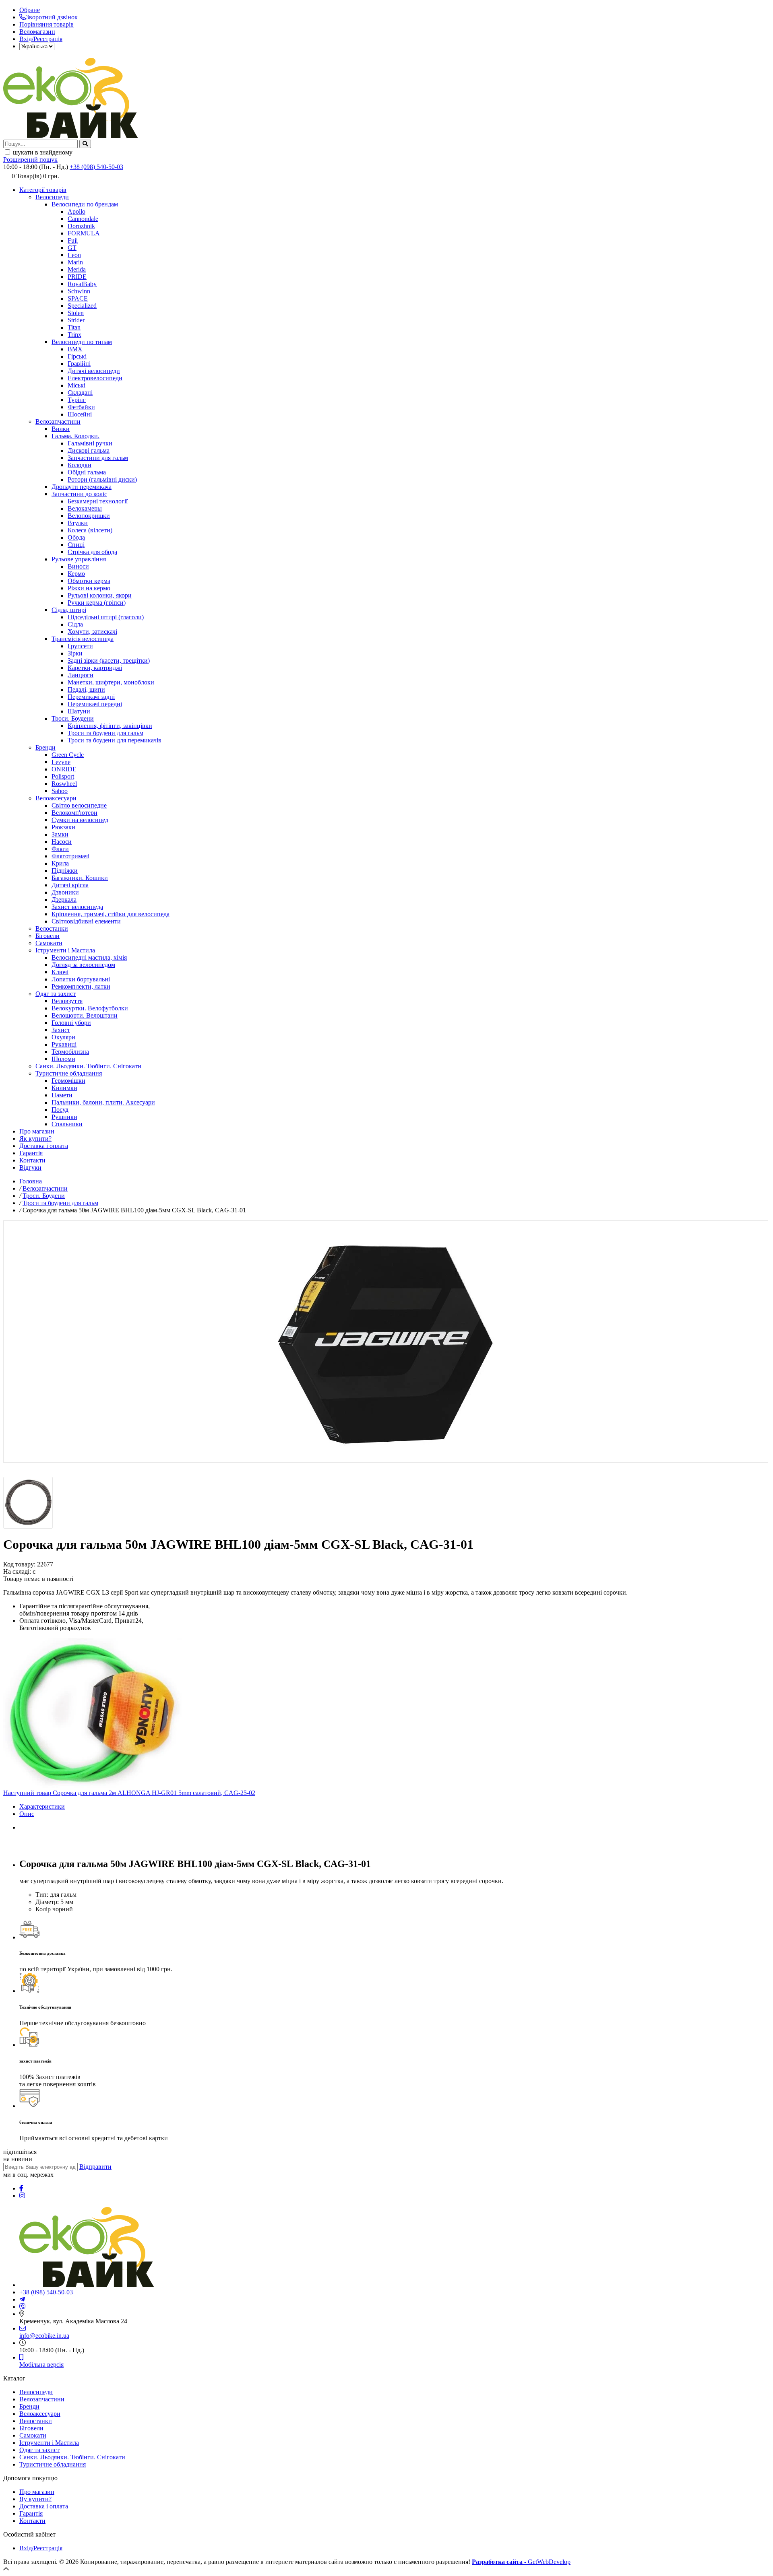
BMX (75, 349)
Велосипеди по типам (82, 342)
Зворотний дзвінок (52, 17)
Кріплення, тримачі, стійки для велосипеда (111, 914)
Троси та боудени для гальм (105, 733)
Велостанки (52, 928)
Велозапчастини (58, 421)
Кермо (76, 574)
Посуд (60, 1110)
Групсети (80, 646)
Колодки (80, 465)
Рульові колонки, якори (100, 595)
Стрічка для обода (92, 552)
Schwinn (79, 291)
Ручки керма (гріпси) (97, 603)
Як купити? (35, 1139)
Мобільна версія (41, 2365)
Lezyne (61, 762)
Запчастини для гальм (98, 458)
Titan (74, 327)
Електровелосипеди (95, 378)
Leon (74, 255)
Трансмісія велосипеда (83, 639)
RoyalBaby (82, 284)
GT (72, 248)
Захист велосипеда (77, 907)
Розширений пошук (30, 160)
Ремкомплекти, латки (81, 986)
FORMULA (84, 233)
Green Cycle (68, 755)
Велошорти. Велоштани (85, 1015)
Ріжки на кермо (89, 588)
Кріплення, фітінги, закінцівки (110, 726)
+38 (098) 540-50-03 (96, 167)
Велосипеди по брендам (85, 204)
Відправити (95, 2167)
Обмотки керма (89, 581)
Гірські (77, 356)
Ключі (60, 972)
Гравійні (79, 364)
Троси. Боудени (73, 718)
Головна (31, 1181)
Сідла (75, 624)
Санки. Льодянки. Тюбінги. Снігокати (88, 1066)
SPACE (78, 298)
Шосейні (80, 414)
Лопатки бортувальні (81, 979)
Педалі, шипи (86, 689)
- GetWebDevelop (521, 2562)
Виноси (78, 566)
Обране (30, 10)
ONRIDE (64, 769)
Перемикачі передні (95, 704)
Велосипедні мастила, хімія (89, 957)
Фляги (60, 849)
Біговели (48, 936)
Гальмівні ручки (90, 443)
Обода (76, 537)
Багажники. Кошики (80, 878)
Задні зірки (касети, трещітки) (109, 660)
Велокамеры (85, 508)
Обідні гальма (87, 472)
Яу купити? (35, 2499)
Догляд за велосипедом (83, 965)
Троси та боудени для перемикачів (115, 740)
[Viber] (23, 2307)
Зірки (75, 653)
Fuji (73, 240)
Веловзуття (67, 1001)
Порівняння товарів (47, 24)
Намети (62, 1095)
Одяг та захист (56, 994)
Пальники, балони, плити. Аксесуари (103, 1102)
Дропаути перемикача (82, 487)
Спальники (67, 1124)
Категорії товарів (43, 190)
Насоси (62, 842)
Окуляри (63, 1037)
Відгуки (30, 1167)
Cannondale (83, 219)
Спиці (76, 545)
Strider (76, 320)
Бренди (45, 747)
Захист (61, 1030)
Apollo (76, 211)
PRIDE (77, 277)
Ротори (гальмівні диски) (102, 479)
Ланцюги (81, 675)
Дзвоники (65, 892)
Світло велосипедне (79, 805)
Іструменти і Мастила (65, 950)
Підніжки (65, 871)
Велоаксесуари (56, 798)
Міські (76, 385)
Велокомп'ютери (74, 813)
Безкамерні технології (98, 501)
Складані (80, 393)
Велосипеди (52, 197)
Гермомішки (68, 1081)
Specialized (82, 306)
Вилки (61, 429)
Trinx (74, 335)
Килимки (64, 1088)
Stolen (76, 313)
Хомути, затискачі (92, 632)
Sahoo (60, 791)
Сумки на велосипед (80, 820)
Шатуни (79, 711)
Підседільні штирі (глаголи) (106, 617)
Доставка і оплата (44, 1146)
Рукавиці (64, 1044)
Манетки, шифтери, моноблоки (111, 682)
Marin (75, 262)
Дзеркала (64, 900)
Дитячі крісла (70, 885)
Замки (60, 834)
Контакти (32, 1160)
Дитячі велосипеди (94, 371)
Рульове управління (79, 559)
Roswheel (64, 784)
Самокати (49, 943)
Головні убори (71, 1023)
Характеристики (42, 1806)
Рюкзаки (63, 827)
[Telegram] (22, 2299)
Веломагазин (37, 32)
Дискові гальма (89, 450)
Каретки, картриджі (95, 668)
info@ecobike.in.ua (44, 2336)
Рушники (64, 1117)
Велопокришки (89, 516)
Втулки (78, 523)
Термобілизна (70, 1052)
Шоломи (63, 1059)
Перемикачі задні (91, 697)
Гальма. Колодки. (75, 436)
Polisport (63, 776)
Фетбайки (81, 407)
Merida (77, 269)
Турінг (77, 400)
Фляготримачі (70, 856)
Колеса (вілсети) (90, 530)
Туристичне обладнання (69, 1073)
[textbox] (40, 144)
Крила (60, 863)
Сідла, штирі (69, 610)
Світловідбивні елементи (86, 921)
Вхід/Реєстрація (41, 39)
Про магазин (37, 1131)
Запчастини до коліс (79, 494)
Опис (27, 1814)
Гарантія (31, 1153)
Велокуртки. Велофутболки (90, 1008)
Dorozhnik (81, 226)
